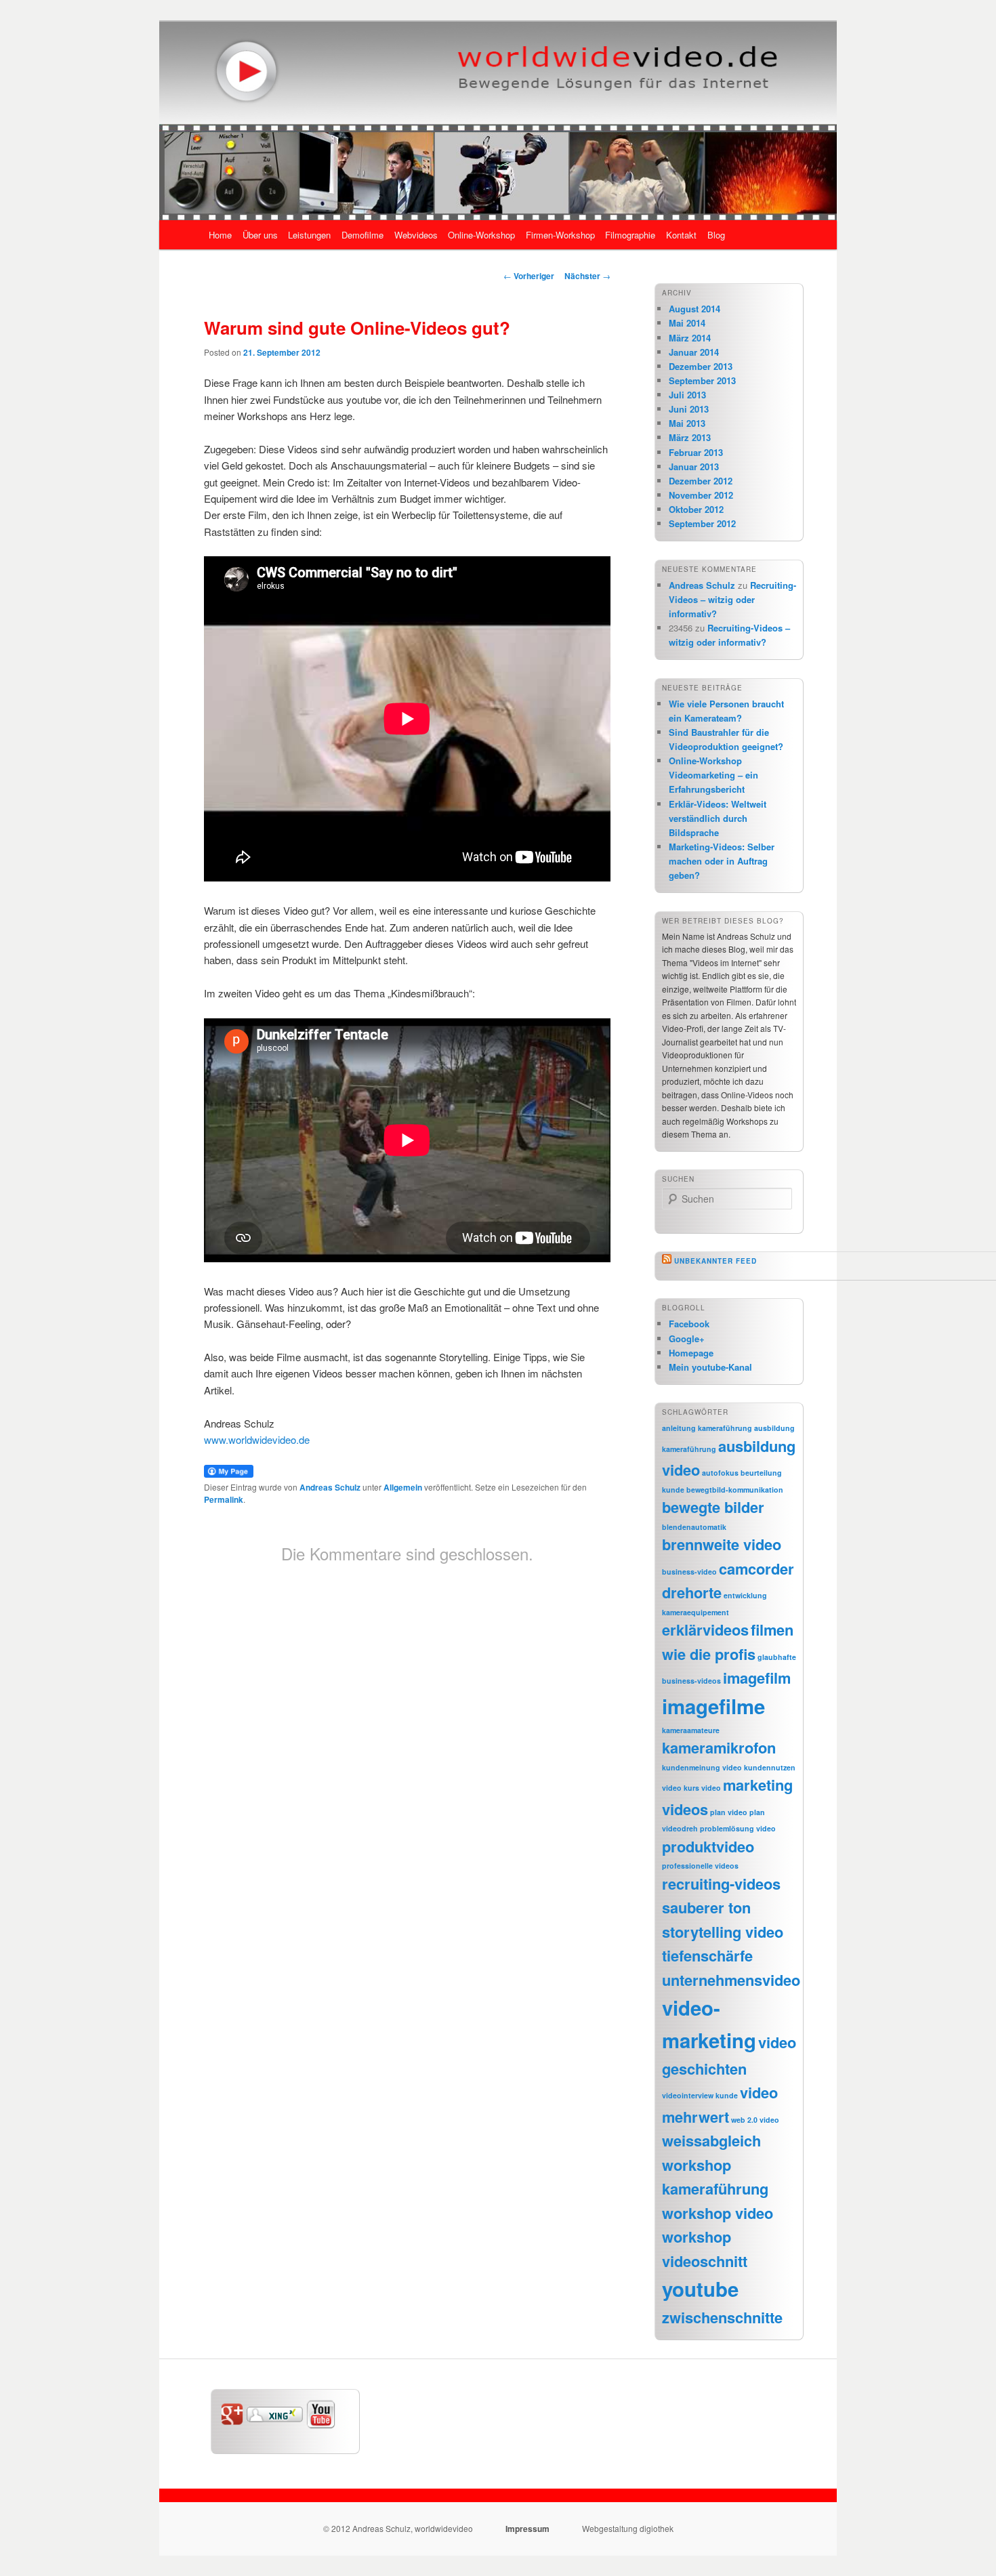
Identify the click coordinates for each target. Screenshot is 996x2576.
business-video (689, 1572)
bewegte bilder (713, 1507)
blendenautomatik (694, 1527)
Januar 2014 (694, 352)
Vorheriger (529, 276)
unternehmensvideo (731, 1980)
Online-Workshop (481, 235)
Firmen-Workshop (560, 235)
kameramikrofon (719, 1747)
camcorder (756, 1569)
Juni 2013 (689, 409)
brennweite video (722, 1544)
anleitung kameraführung (707, 1428)
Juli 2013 (687, 395)
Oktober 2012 (696, 509)
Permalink (224, 1499)
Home (220, 235)
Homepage (691, 1353)
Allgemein (403, 1487)
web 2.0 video (755, 2120)
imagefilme (713, 1706)
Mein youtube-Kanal (710, 1367)
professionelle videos (700, 1866)
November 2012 (701, 495)
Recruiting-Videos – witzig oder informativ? (732, 599)
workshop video (718, 2213)
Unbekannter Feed (715, 1261)
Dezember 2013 (701, 366)
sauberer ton (706, 1907)
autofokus (720, 1473)
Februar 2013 (696, 452)
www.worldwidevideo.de (257, 1439)
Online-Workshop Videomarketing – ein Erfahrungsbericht (713, 775)
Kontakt (681, 235)
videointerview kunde (700, 2095)
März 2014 (690, 338)
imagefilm (757, 1678)
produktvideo (708, 1846)
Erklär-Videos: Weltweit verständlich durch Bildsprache (718, 818)
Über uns (260, 235)
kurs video (702, 1788)
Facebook (689, 1324)
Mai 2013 (687, 423)
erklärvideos (705, 1629)
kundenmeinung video (702, 1767)
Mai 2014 (687, 323)
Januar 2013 (694, 466)
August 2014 (694, 309)
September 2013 (702, 380)
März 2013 (690, 437)
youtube (700, 2289)
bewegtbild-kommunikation (735, 1490)
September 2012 (702, 523)
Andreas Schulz (330, 1487)
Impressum (527, 2529)
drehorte (692, 1592)
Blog (716, 235)
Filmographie (630, 235)
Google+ (687, 1338)
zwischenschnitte (722, 2317)
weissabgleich (711, 2140)
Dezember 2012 (701, 481)
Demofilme (362, 235)
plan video (729, 1812)
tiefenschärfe (707, 1955)
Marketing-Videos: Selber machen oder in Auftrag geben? (722, 861)
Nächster (587, 276)
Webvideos (416, 235)
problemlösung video (738, 1828)
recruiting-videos (721, 1884)
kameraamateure (691, 1730)
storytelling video (723, 1932)
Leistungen (309, 235)
